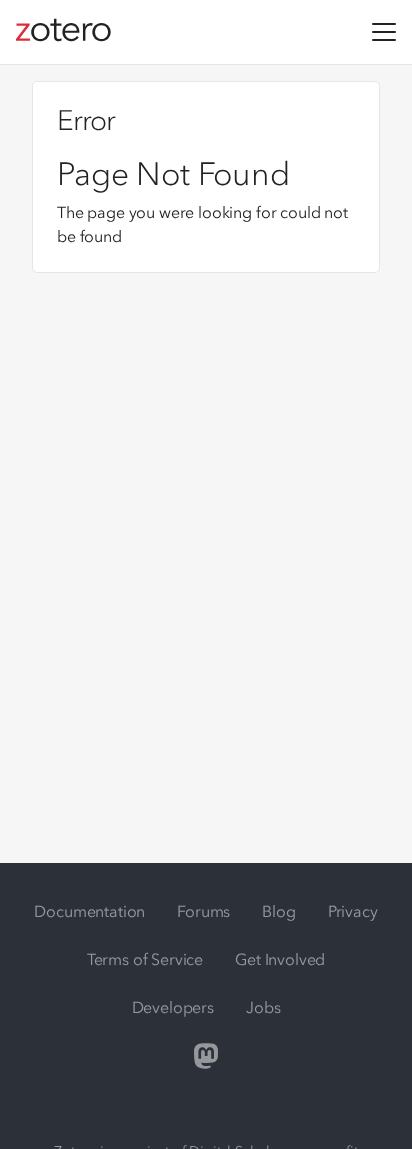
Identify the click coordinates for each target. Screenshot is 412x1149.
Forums (203, 911)
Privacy (353, 911)
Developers (173, 1007)
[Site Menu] (384, 32)
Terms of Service (145, 959)
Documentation (89, 911)
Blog (278, 911)
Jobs (263, 1007)
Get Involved (280, 959)
